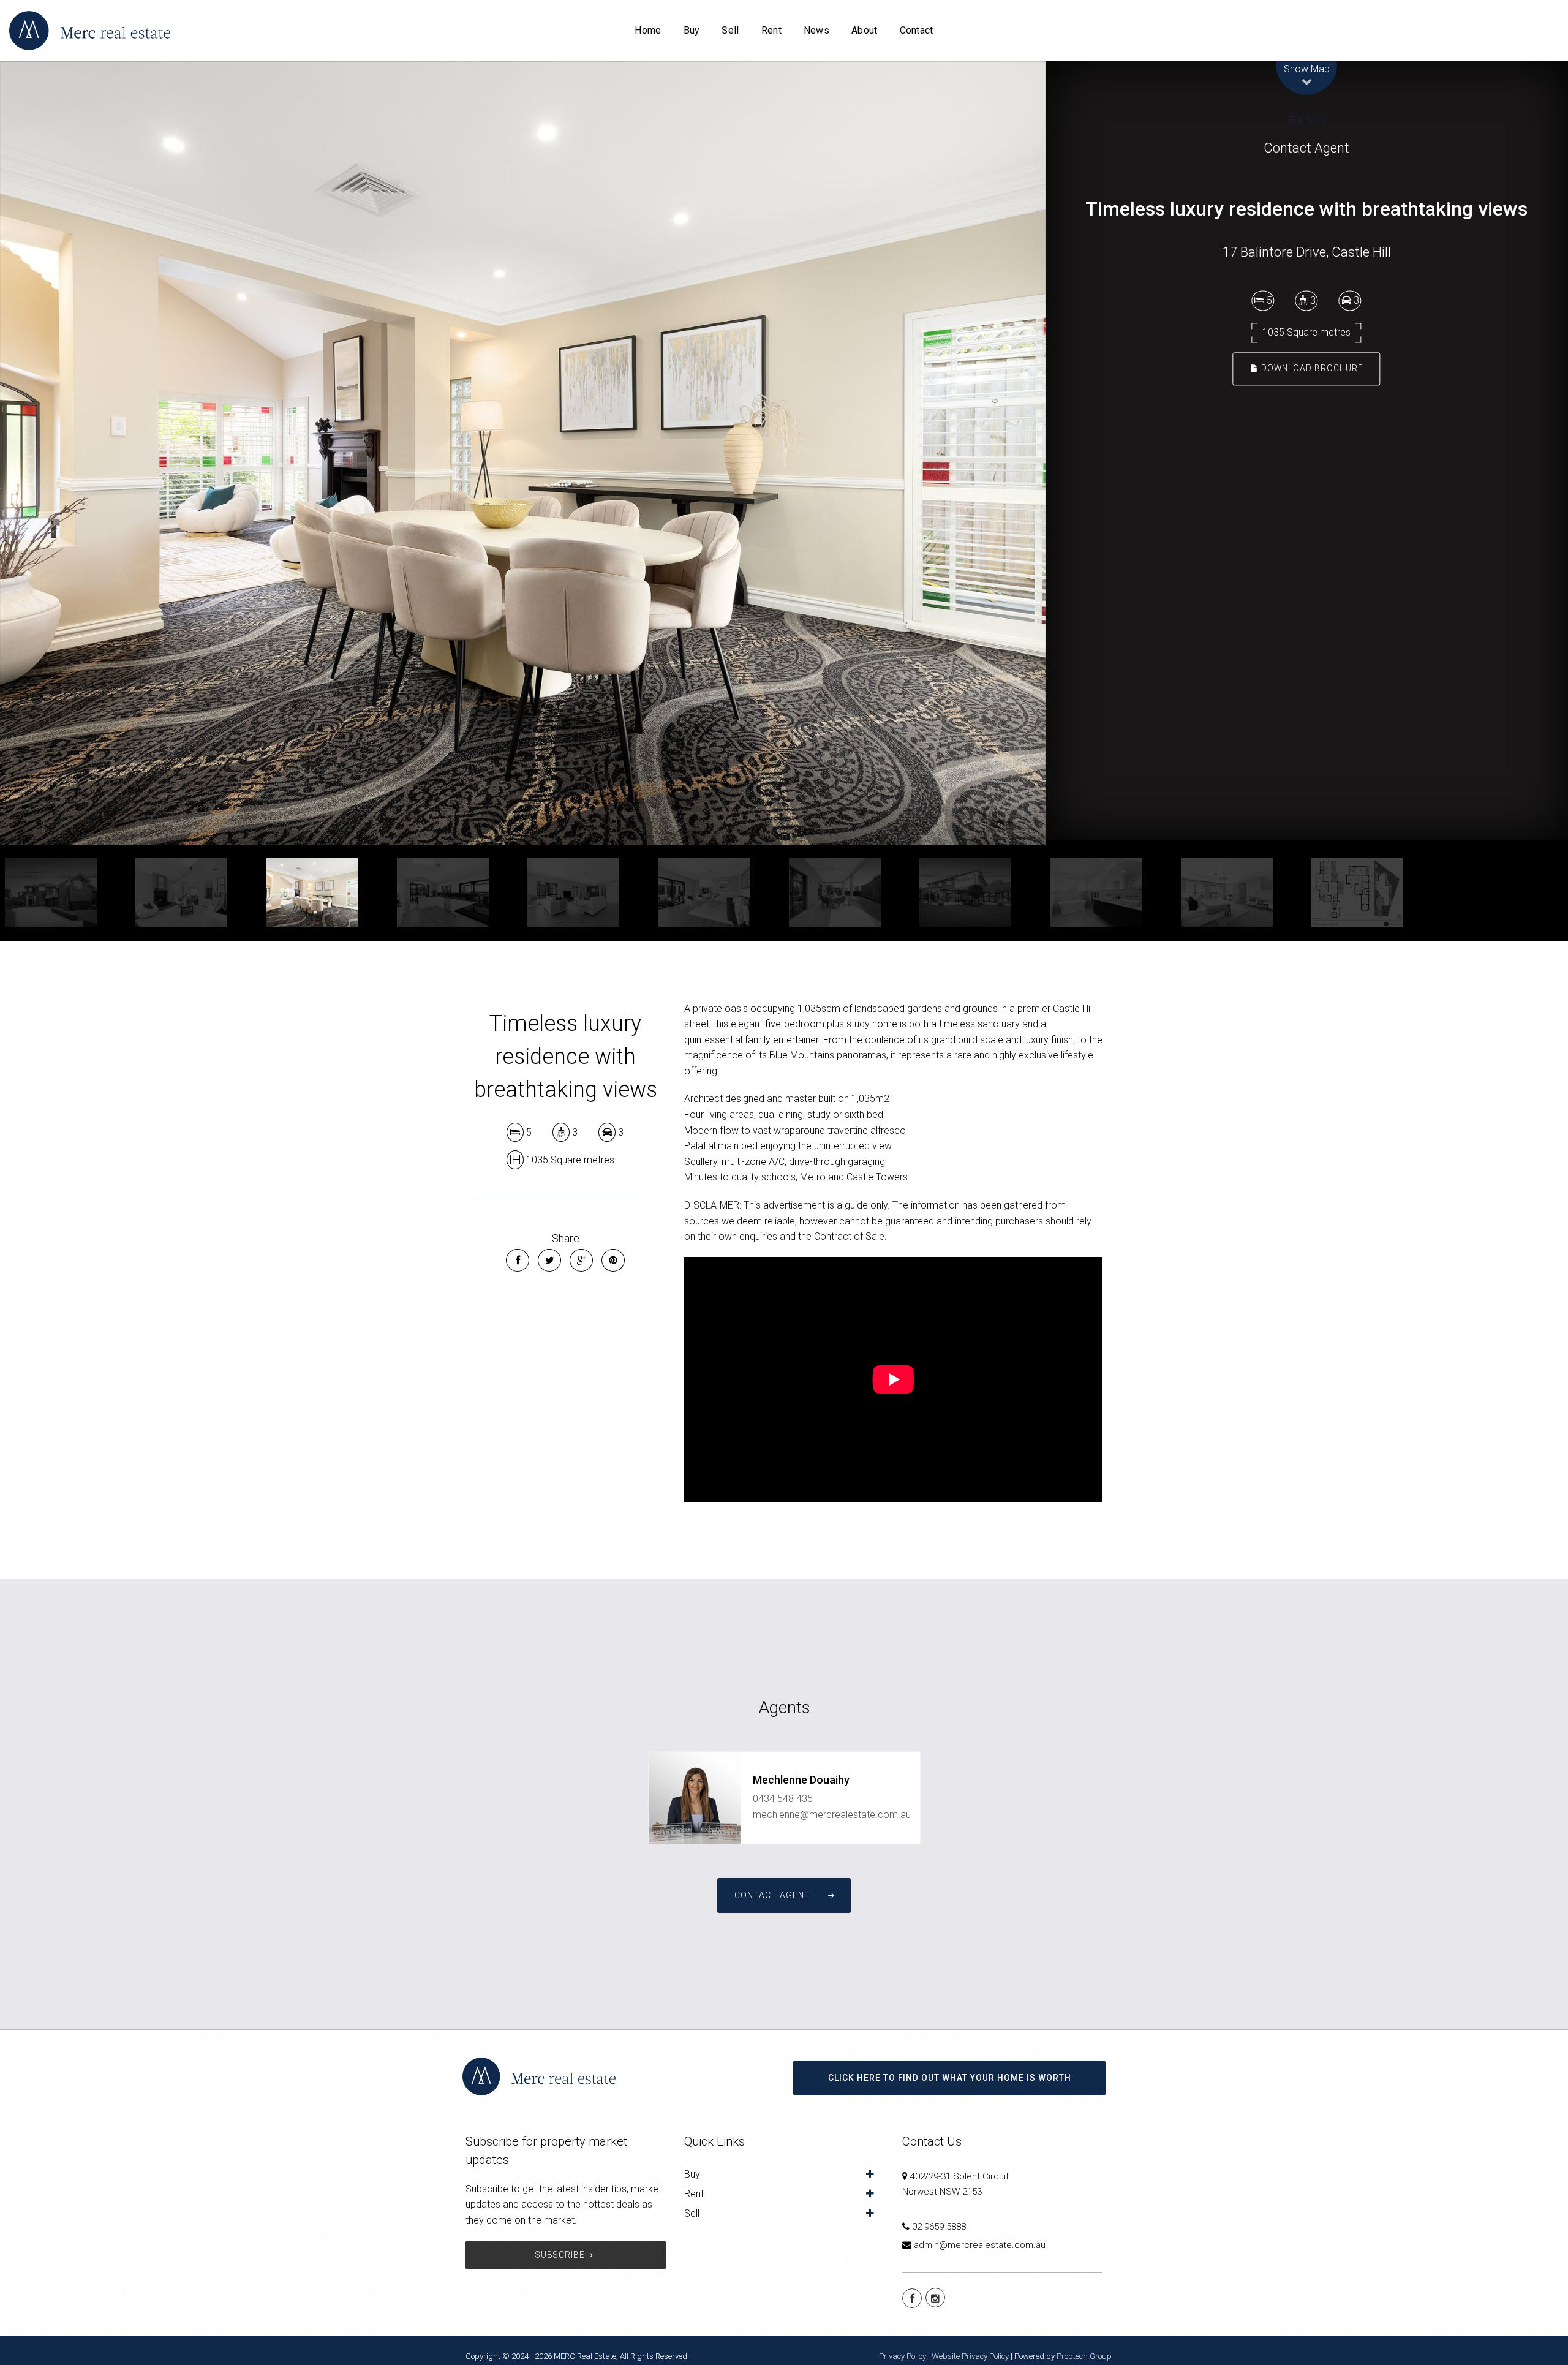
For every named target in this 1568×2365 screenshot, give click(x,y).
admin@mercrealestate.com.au (980, 2245)
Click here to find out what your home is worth (950, 2078)
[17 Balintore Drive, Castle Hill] (523, 453)
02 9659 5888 (939, 2227)
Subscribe (560, 2255)
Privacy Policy (903, 2356)
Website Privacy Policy (970, 2356)
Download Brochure (1311, 368)
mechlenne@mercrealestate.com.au (832, 1815)
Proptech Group (1084, 2356)
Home (648, 30)
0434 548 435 (783, 1799)
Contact (917, 30)
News (816, 30)
